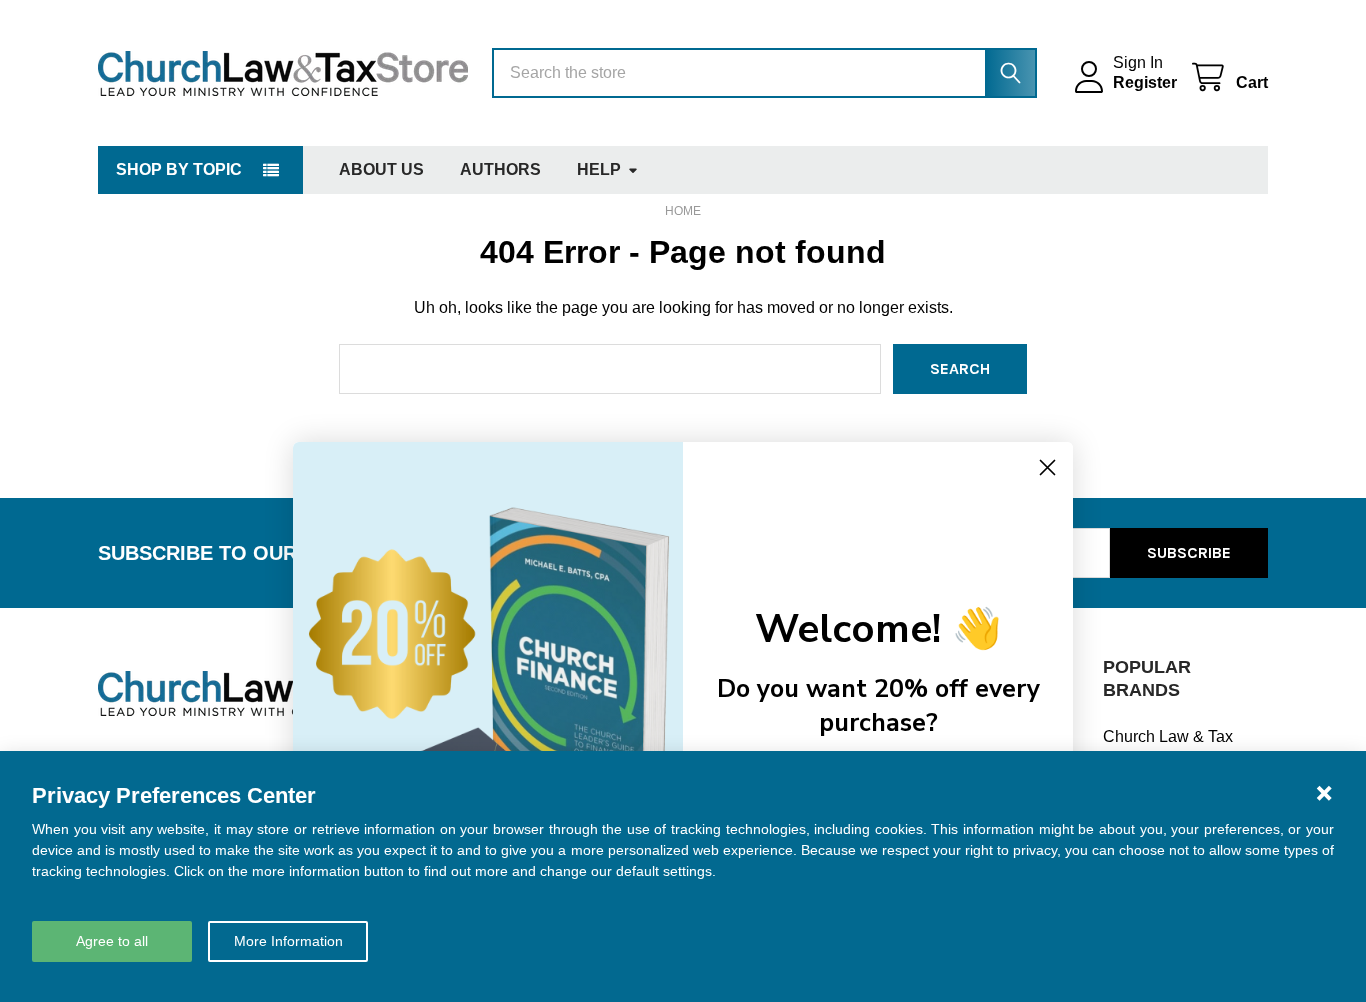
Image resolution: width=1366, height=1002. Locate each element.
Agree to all (112, 941)
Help (599, 169)
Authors (500, 169)
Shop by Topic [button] (179, 169)
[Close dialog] (1047, 467)
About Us (381, 169)
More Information (288, 941)
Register (1145, 82)
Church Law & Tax (1168, 736)
